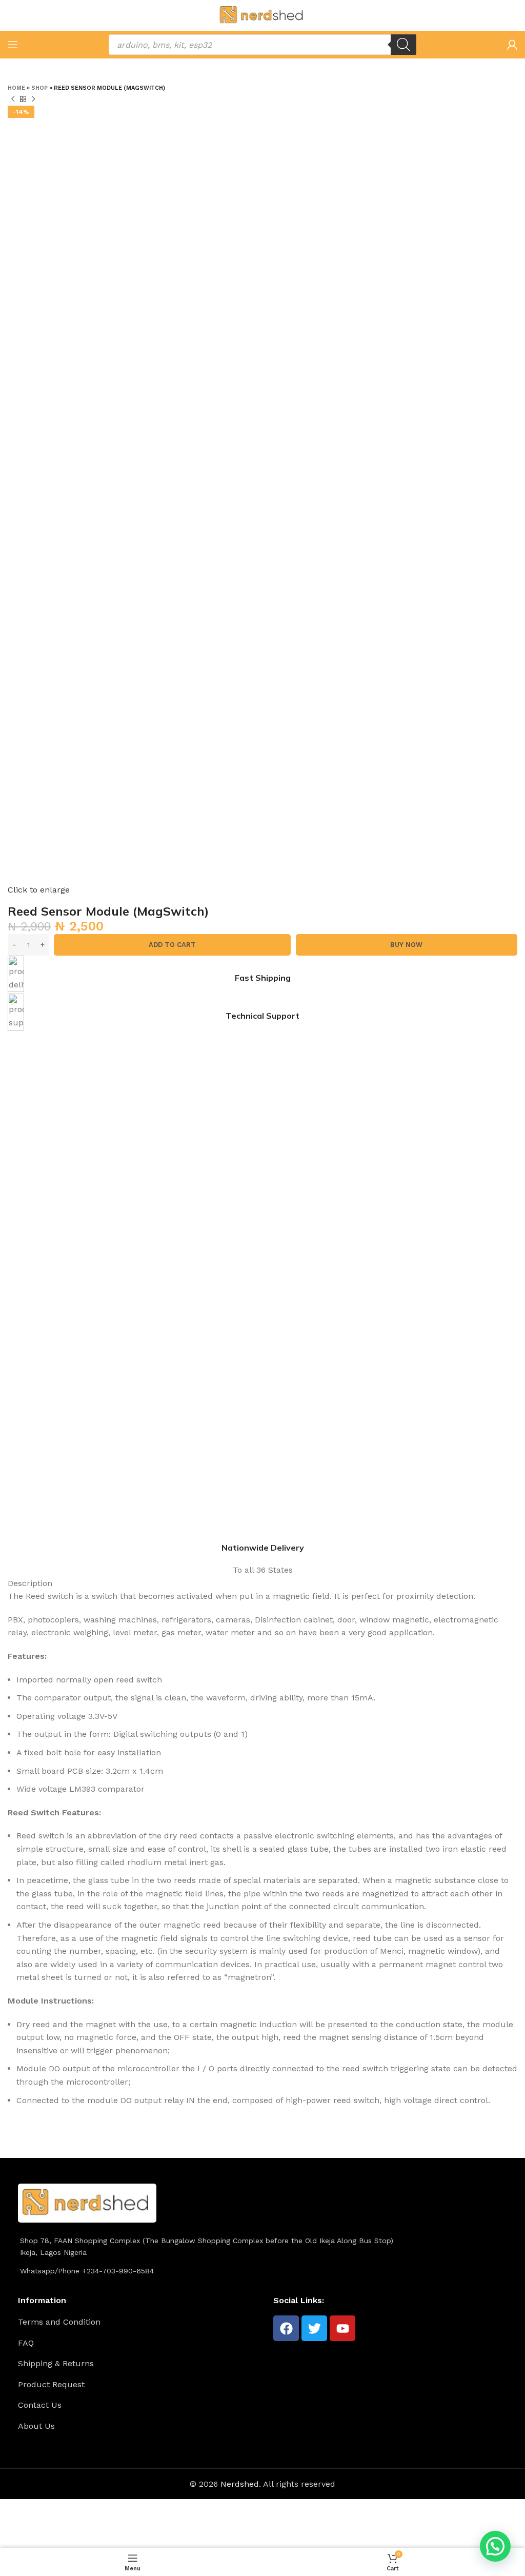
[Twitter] (314, 2328)
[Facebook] (286, 2328)
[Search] (403, 45)
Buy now (406, 945)
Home (16, 88)
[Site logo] (262, 15)
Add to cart (172, 945)
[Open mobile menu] (13, 45)
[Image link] (87, 2202)
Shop (39, 88)
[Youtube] (342, 2328)
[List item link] (142, 2322)
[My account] (512, 45)
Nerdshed (240, 2484)
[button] (495, 2546)
